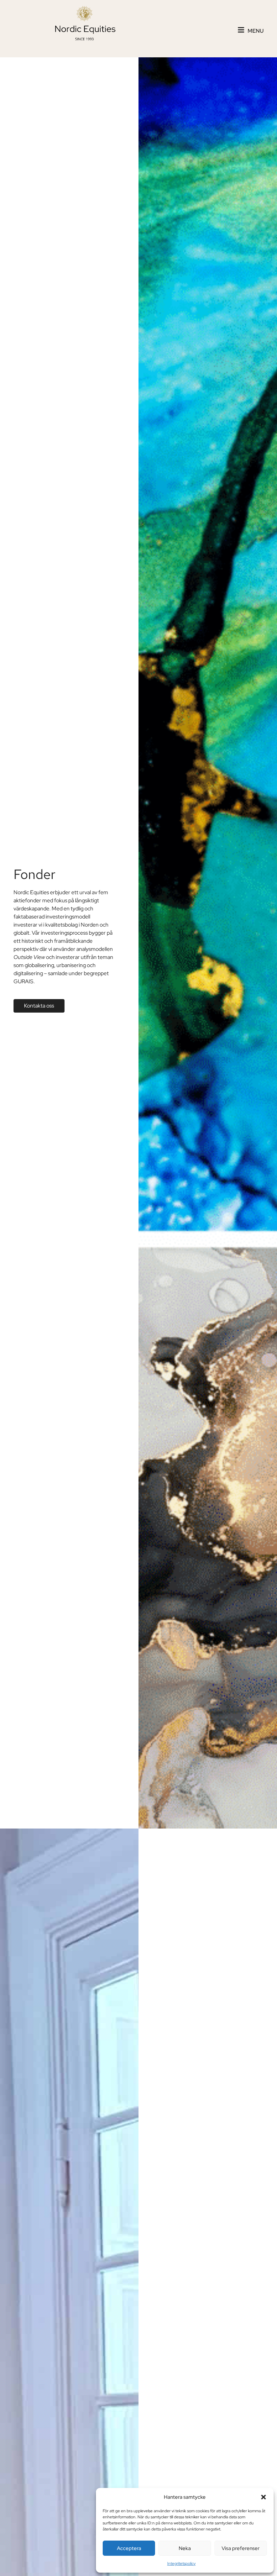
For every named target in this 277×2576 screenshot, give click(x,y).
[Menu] (241, 30)
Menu (256, 31)
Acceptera (129, 2548)
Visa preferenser (241, 2548)
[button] (263, 2497)
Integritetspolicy (181, 2564)
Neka (185, 2548)
